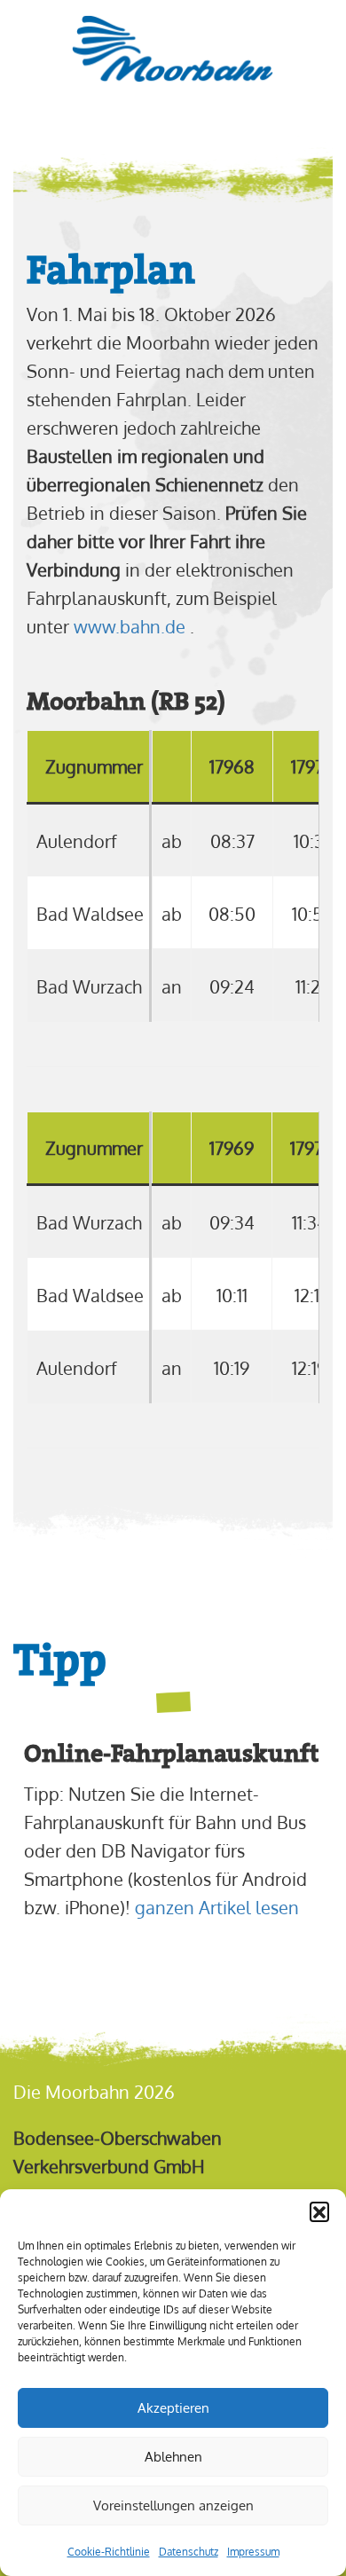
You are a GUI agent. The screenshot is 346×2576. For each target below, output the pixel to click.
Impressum (253, 2552)
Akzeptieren (173, 2408)
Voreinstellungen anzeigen (173, 2505)
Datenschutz (189, 2552)
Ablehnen (173, 2457)
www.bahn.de (130, 626)
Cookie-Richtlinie (109, 2552)
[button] (319, 2211)
